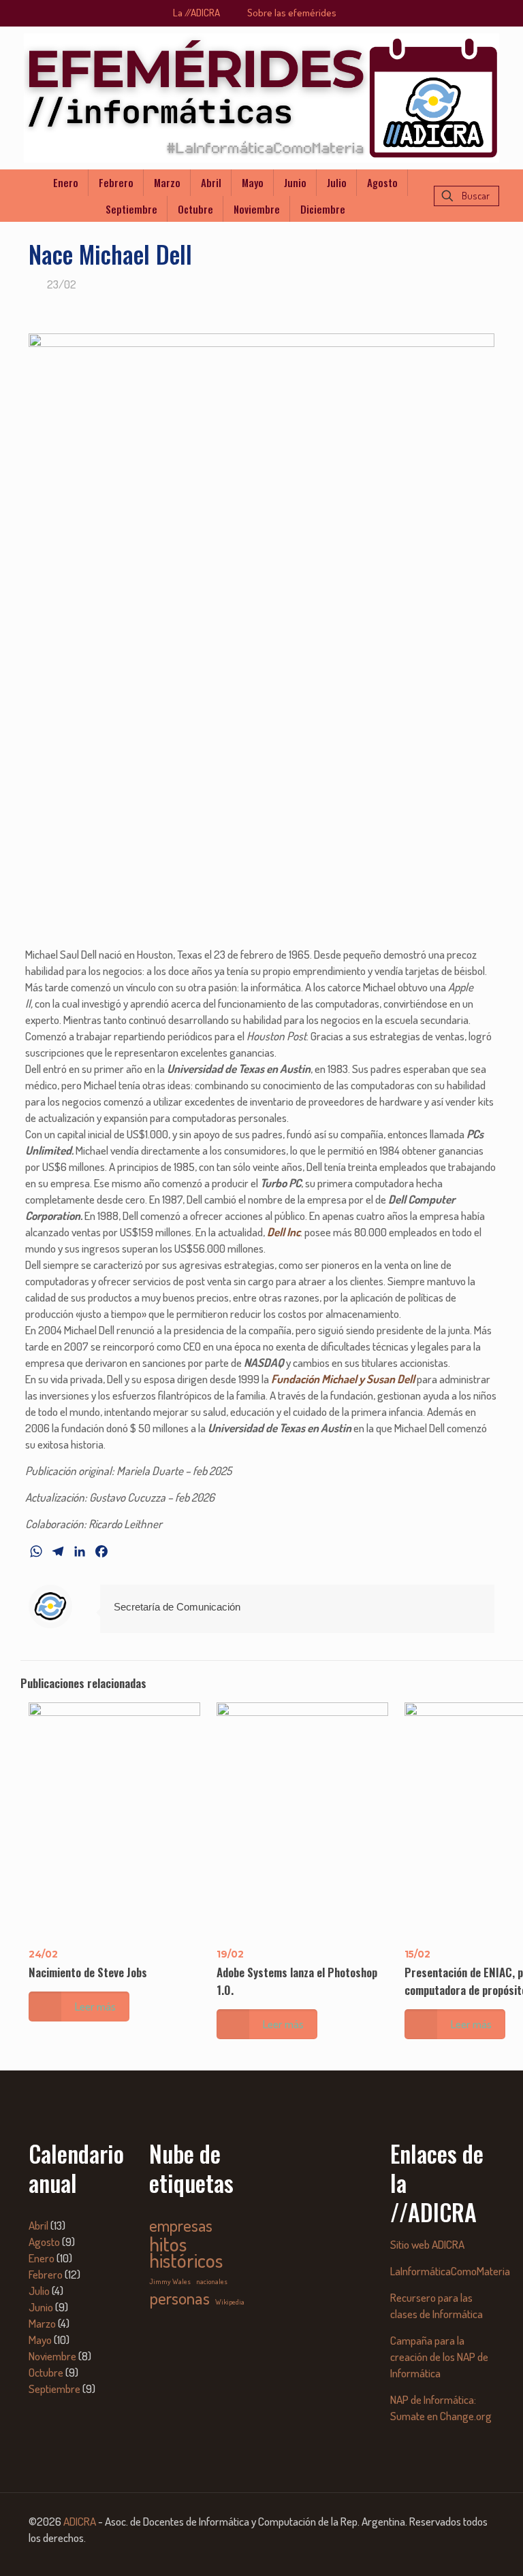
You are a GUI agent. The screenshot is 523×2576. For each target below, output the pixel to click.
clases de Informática (437, 2314)
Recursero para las (431, 2297)
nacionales (212, 2281)
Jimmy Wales (170, 2281)
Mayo (40, 2340)
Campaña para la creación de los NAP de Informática (439, 2357)
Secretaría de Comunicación (177, 1607)
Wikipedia (230, 2302)
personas (179, 2298)
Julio (39, 2291)
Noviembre (52, 2356)
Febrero (46, 2274)
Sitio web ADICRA (427, 2244)
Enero (42, 2258)
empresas (181, 2226)
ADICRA (80, 2521)
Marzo (42, 2323)
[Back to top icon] (458, 2548)
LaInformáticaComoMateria (450, 2271)
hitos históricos (186, 2252)
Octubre (46, 2372)
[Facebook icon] (437, 2555)
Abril (38, 2225)
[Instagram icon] (474, 2555)
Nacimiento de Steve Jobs (88, 1972)
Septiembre (54, 2389)
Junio (41, 2307)
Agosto (44, 2242)
